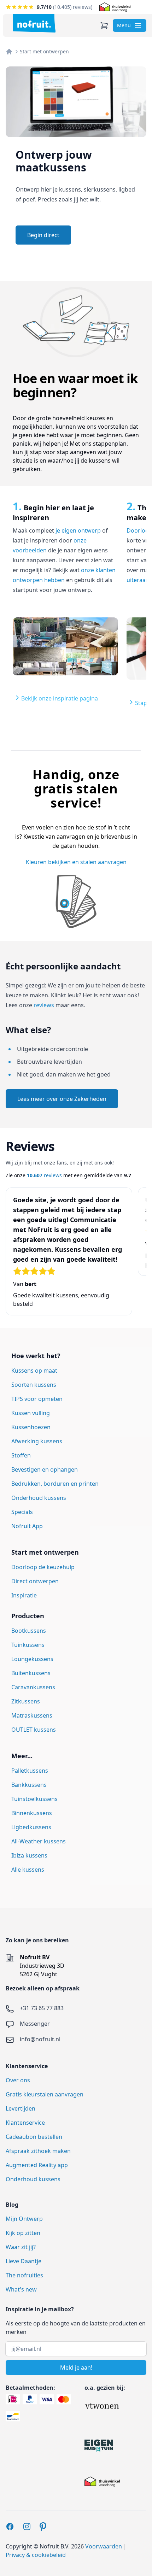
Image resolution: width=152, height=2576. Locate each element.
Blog (12, 2205)
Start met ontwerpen (44, 51)
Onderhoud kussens (39, 1498)
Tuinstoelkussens (34, 1799)
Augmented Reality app (37, 2165)
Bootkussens (29, 1631)
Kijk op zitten (23, 2233)
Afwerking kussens (37, 1441)
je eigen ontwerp (78, 530)
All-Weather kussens (39, 1841)
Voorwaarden (104, 2546)
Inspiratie (24, 1595)
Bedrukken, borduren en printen (55, 1484)
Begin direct (43, 235)
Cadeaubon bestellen (34, 2137)
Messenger (35, 2024)
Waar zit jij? (21, 2247)
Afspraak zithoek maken (38, 2151)
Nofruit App (27, 1526)
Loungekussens (32, 1659)
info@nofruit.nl (40, 2039)
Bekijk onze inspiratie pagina (60, 698)
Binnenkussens (32, 1813)
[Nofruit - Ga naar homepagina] (34, 23)
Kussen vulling (31, 1413)
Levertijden (21, 2108)
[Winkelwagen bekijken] (104, 25)
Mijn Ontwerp (24, 2219)
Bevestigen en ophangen (45, 1469)
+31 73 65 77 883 (42, 2008)
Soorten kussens (34, 1385)
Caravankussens (33, 1687)
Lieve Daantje (24, 2261)
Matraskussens (32, 1715)
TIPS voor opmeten (37, 1399)
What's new (21, 2289)
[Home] (9, 52)
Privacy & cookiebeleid (36, 2555)
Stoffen (21, 1455)
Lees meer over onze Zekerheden (62, 1099)
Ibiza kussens (29, 1855)
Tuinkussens (28, 1645)
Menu (124, 25)
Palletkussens (30, 1771)
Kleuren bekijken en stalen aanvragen (76, 862)
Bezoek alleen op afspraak (43, 1988)
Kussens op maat (34, 1371)
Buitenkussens (31, 1673)
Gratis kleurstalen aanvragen (45, 2094)
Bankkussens (29, 1785)
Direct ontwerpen (35, 1581)
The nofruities (24, 2275)
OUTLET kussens (34, 1730)
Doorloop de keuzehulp (43, 1567)
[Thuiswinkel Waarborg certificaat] (115, 7)
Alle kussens (28, 1870)
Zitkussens (26, 1701)
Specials (22, 1512)
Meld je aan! (76, 2367)
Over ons (18, 2080)
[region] (76, 610)
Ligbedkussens (31, 1827)
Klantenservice (25, 2123)
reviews (44, 1005)
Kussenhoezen (31, 1427)
